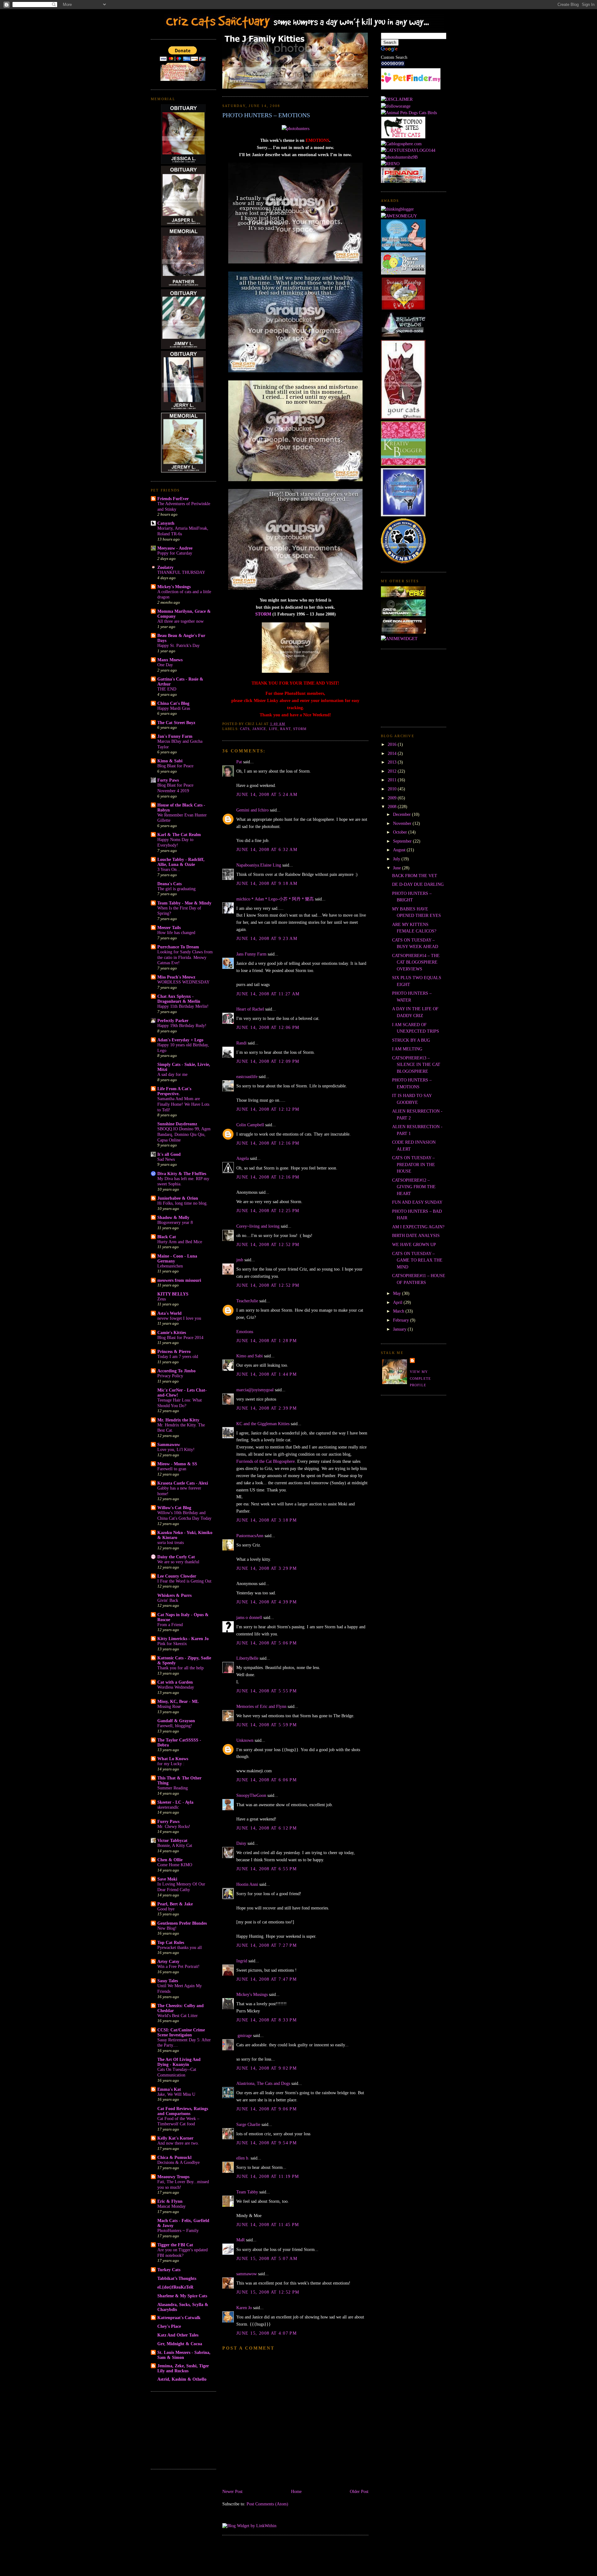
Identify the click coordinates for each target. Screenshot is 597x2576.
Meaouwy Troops (173, 2177)
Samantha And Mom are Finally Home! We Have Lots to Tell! (183, 1104)
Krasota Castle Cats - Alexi (183, 1483)
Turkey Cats (169, 2270)
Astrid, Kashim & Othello (182, 2379)
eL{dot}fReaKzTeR (175, 2287)
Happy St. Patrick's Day (178, 646)
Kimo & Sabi (170, 761)
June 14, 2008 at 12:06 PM (268, 1027)
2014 (393, 753)
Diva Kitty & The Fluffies (182, 1174)
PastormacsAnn (250, 1536)
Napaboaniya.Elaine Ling (259, 865)
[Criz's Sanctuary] (403, 615)
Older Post (359, 2491)
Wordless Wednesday (176, 1687)
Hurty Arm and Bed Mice (180, 1242)
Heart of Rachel (250, 1009)
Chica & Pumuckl (174, 2157)
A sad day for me (172, 1074)
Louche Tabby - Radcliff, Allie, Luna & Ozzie (181, 862)
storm (300, 729)
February (402, 1320)
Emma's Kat (169, 2089)
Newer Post (232, 2491)
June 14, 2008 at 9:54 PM (266, 2143)
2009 (393, 798)
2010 (393, 789)
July (397, 859)
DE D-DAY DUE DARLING (418, 884)
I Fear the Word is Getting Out (184, 1581)
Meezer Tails (169, 928)
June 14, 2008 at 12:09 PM (268, 1061)
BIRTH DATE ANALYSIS (416, 1235)
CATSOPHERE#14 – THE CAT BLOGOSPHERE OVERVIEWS (416, 962)
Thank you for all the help (180, 1668)
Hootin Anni (247, 1884)
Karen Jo (244, 2308)
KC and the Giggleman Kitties (263, 1424)
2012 (393, 771)
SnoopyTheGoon (251, 1795)
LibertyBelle (247, 1658)
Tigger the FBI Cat (175, 2245)
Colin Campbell (250, 1125)
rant (285, 729)
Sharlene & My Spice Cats (182, 2296)
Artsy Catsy (168, 1961)
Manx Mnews (170, 660)
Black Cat (167, 1237)
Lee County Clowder (177, 1576)
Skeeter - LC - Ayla (175, 1802)
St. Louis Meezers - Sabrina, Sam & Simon (184, 2355)
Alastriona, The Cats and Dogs (264, 2083)
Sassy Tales (168, 1981)
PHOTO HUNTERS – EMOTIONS (266, 115)
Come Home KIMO (175, 1865)
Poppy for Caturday (175, 553)
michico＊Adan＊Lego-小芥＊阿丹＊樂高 (275, 899)
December (403, 814)
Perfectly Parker (173, 1021)
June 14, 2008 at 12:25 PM (268, 1211)
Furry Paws (168, 1821)
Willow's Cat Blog (174, 1508)
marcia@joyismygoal (255, 1390)
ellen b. (243, 2158)
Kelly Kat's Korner (175, 2138)
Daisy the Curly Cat (176, 1557)
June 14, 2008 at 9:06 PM (266, 2109)
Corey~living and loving (258, 1226)
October (401, 832)
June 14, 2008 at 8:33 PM (266, 2020)
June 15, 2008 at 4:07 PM (266, 2333)
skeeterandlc (168, 1807)
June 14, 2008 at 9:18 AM (267, 883)
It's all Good (169, 1154)
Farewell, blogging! (175, 1726)
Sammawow (169, 1444)
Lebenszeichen (170, 1266)
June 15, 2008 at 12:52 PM (268, 2292)
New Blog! (167, 1928)
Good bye (166, 1909)
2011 (393, 780)
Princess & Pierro (174, 1351)
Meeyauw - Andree (175, 548)
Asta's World (169, 1313)
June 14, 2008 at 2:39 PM (266, 1408)
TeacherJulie (247, 1301)
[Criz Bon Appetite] (403, 632)
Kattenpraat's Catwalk (179, 2318)
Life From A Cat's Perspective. (174, 1091)
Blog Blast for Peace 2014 (180, 1338)
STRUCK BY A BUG (411, 1040)
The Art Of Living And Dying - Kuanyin (179, 2062)
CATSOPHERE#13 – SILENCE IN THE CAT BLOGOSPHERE (416, 1065)
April (398, 1302)
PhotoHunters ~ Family (178, 2231)
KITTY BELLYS (173, 1294)
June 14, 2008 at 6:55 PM (266, 1869)
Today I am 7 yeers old (178, 1357)
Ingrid (242, 1961)
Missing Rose (169, 1706)
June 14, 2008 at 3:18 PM (266, 1520)
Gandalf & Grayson (176, 1721)
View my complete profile (420, 1378)
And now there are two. (178, 2143)
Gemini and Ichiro (252, 810)
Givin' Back (168, 1600)
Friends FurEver (173, 499)
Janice (259, 729)
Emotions (245, 1332)
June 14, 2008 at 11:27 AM (268, 994)
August (400, 850)
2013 (393, 762)
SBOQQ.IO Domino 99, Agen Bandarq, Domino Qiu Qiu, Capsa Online (184, 1134)
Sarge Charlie (248, 2124)
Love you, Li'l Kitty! (176, 1450)
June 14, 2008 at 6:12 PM (266, 1828)
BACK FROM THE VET (415, 876)
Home (296, 2491)
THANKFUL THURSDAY (181, 572)
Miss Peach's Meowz (176, 977)
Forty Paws (168, 780)
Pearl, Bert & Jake (175, 1904)
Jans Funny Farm (251, 954)
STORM (263, 614)
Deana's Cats (169, 884)
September (403, 841)
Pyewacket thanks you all (180, 1948)
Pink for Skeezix (172, 1644)
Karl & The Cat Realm (179, 835)
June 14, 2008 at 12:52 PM (268, 1244)
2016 (393, 744)
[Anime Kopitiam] (399, 639)
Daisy (241, 1843)
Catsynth (166, 523)
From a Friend (170, 1625)
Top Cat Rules (171, 1942)
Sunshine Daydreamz (177, 1124)
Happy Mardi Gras (174, 708)
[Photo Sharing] (296, 128)
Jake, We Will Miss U (176, 2094)
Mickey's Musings (174, 587)
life (273, 729)
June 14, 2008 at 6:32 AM (267, 849)
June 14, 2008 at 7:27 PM (266, 1945)
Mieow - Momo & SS (177, 1464)
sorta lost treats (171, 1543)
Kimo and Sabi (250, 1356)
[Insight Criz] (403, 596)
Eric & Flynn (170, 2201)
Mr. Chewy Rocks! (174, 1827)
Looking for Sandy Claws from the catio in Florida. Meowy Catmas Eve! (185, 957)
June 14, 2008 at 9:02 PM (266, 2068)
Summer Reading (173, 1788)
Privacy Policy (170, 1376)
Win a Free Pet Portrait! (178, 1967)
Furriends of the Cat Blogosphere (266, 1461)
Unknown (245, 1740)
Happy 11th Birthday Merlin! (183, 1006)
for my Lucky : (171, 1764)
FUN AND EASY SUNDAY (417, 1202)
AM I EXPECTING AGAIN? (418, 1227)
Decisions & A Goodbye (178, 2162)
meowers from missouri (179, 1280)
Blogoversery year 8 (175, 1223)
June (398, 868)
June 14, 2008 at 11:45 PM (268, 2225)
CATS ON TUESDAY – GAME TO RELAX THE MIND (417, 1260)
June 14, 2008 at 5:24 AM (267, 794)
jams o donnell (249, 1617)
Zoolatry (165, 567)
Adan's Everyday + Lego (180, 1040)
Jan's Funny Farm (175, 736)
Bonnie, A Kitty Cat (175, 1846)
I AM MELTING (407, 1049)
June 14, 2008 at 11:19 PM (268, 2176)
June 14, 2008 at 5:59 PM (266, 1725)
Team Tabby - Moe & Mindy (184, 903)
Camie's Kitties (172, 1332)
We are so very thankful (178, 1562)
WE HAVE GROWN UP (414, 1244)
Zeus (162, 1299)
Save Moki (167, 1879)
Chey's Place (169, 2326)
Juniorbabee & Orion (178, 1198)
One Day (165, 665)
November (403, 823)
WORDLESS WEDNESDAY (183, 982)
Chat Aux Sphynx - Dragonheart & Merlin (179, 999)
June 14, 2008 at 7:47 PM (266, 1979)
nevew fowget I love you (179, 1318)
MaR (241, 2240)
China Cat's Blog (173, 703)
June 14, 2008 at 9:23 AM (267, 938)
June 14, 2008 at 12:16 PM (268, 1143)
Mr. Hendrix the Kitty (178, 1420)
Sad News (166, 1159)
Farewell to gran (172, 1469)
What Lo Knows (173, 1759)
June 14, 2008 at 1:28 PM (266, 1341)
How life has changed (176, 933)
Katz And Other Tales (178, 2335)
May (398, 1293)
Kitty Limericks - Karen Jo (183, 1639)
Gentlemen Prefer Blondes (182, 1923)
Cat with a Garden (175, 1682)
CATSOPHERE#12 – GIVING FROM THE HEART (414, 1187)
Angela (243, 1158)
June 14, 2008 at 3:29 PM (266, 1568)
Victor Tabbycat (172, 1840)
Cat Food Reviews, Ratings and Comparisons (183, 2111)
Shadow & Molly (173, 1217)
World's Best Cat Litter (178, 2016)
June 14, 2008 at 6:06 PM (266, 1780)
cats (245, 729)
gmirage (244, 2035)
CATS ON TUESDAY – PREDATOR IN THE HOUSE (414, 1164)
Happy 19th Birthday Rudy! (182, 1026)
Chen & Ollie (170, 1860)
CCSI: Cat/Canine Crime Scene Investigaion (181, 2032)
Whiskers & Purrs (174, 1595)
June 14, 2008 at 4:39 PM (266, 1602)
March (399, 1311)
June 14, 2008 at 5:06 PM (266, 1643)
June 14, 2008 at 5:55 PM (266, 1691)
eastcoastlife (247, 1076)
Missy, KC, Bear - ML (178, 1701)
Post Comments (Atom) (267, 2504)
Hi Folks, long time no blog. (183, 1203)
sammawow (247, 2274)
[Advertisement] (182, 2429)
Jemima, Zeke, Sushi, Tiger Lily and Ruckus (183, 2368)
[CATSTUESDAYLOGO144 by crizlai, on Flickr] (408, 150)
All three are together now (180, 621)
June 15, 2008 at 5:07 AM (267, 2258)
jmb (240, 1260)
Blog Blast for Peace (175, 766)
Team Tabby (247, 2192)
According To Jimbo (176, 1371)
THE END (167, 689)
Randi (241, 1043)
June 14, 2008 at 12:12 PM (268, 1109)
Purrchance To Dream (178, 947)
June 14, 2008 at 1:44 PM (266, 1374)
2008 (393, 807)
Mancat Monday (171, 2206)
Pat (239, 762)
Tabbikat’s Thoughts (177, 2278)
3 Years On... (169, 870)
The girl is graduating (176, 889)
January (400, 1329)
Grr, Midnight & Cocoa (180, 2344)
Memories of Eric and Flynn (261, 1706)
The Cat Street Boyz (176, 723)
